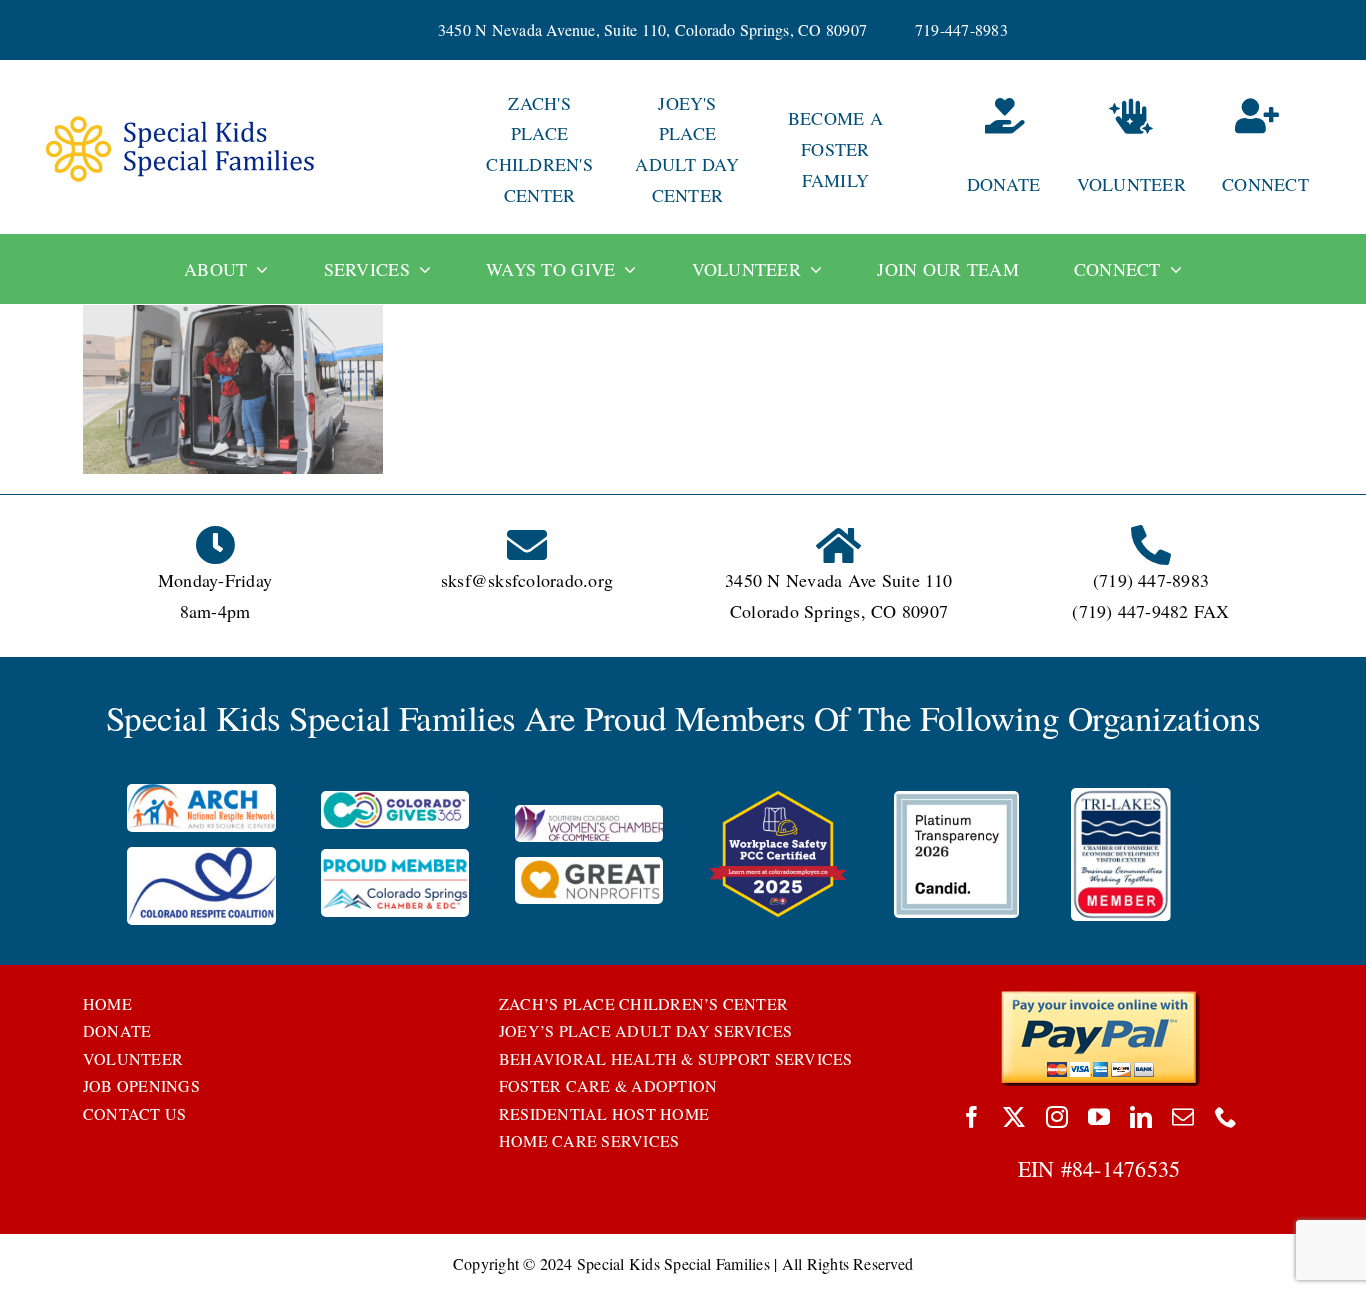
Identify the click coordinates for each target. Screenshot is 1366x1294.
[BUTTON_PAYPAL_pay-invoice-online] (1099, 997)
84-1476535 (1126, 1168)
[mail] (1183, 1117)
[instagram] (1057, 1117)
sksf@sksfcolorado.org (527, 580)
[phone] (1226, 1117)
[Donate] (983, 149)
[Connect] (1279, 149)
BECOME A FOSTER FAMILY (835, 149)
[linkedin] (1141, 1117)
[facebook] (972, 1117)
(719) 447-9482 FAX (1150, 611)
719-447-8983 (961, 29)
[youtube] (1099, 1117)
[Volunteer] (1131, 149)
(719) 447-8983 (1151, 580)
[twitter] (1014, 1117)
